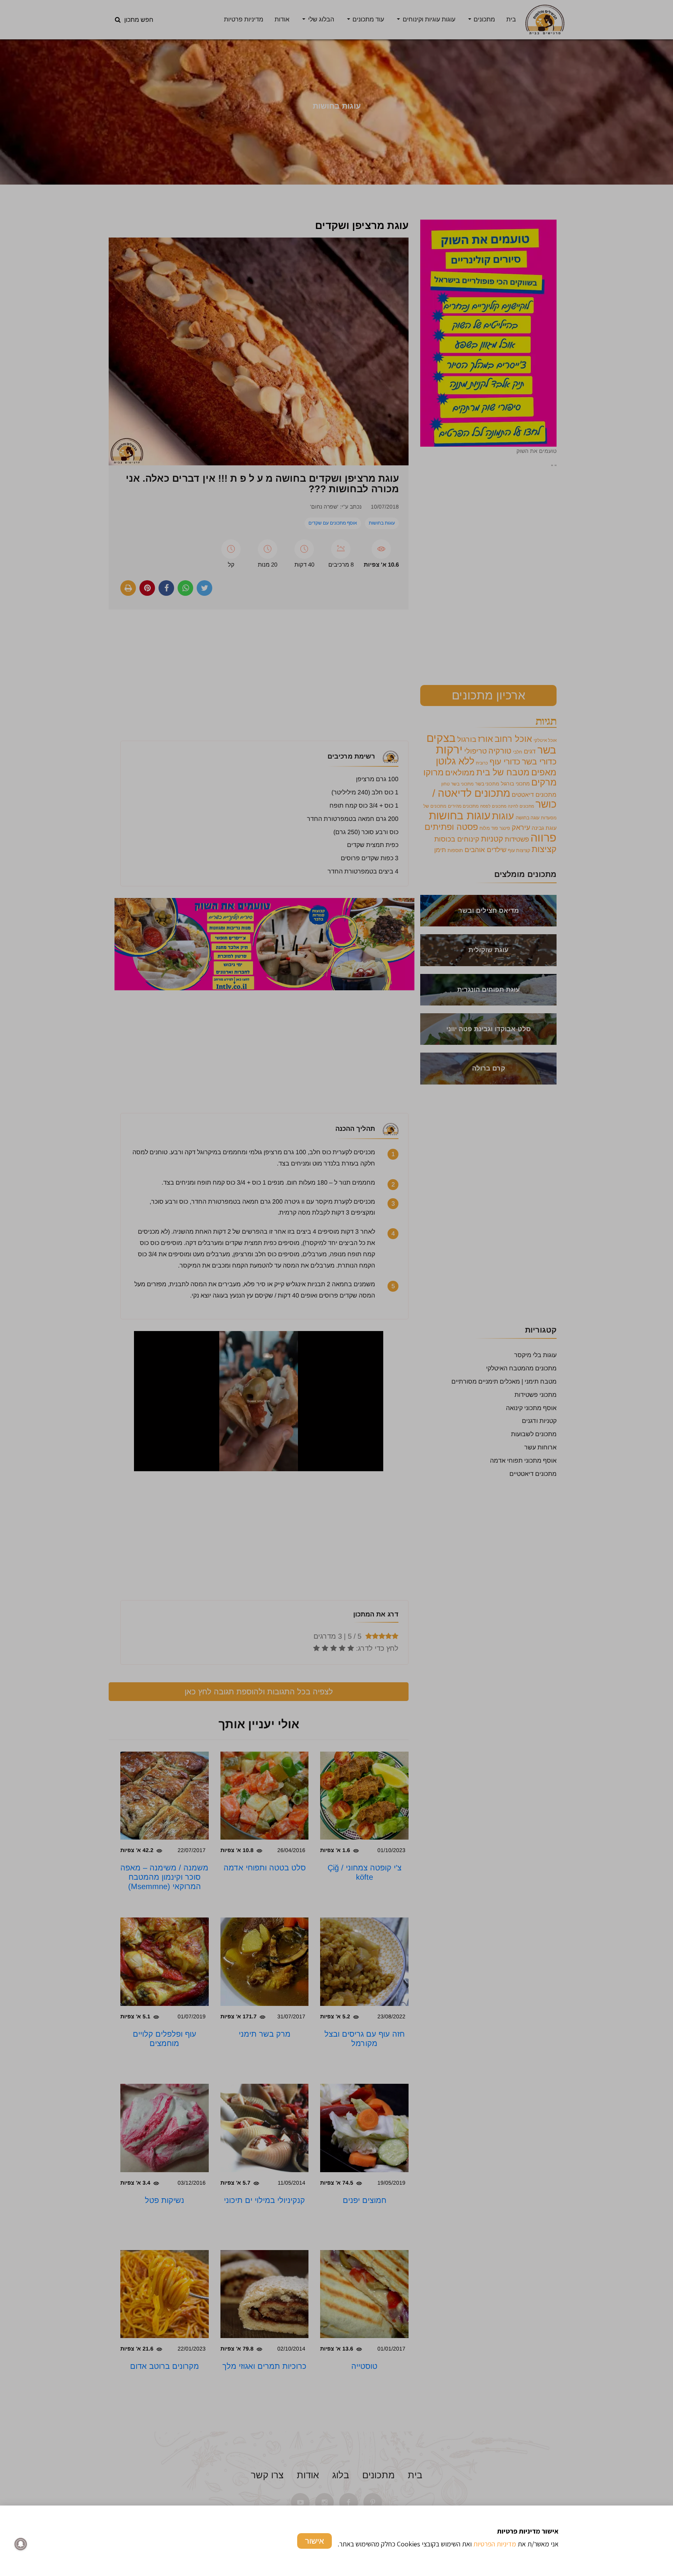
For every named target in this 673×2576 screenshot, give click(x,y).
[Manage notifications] (21, 2544)
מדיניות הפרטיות (495, 2544)
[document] (336, 1288)
